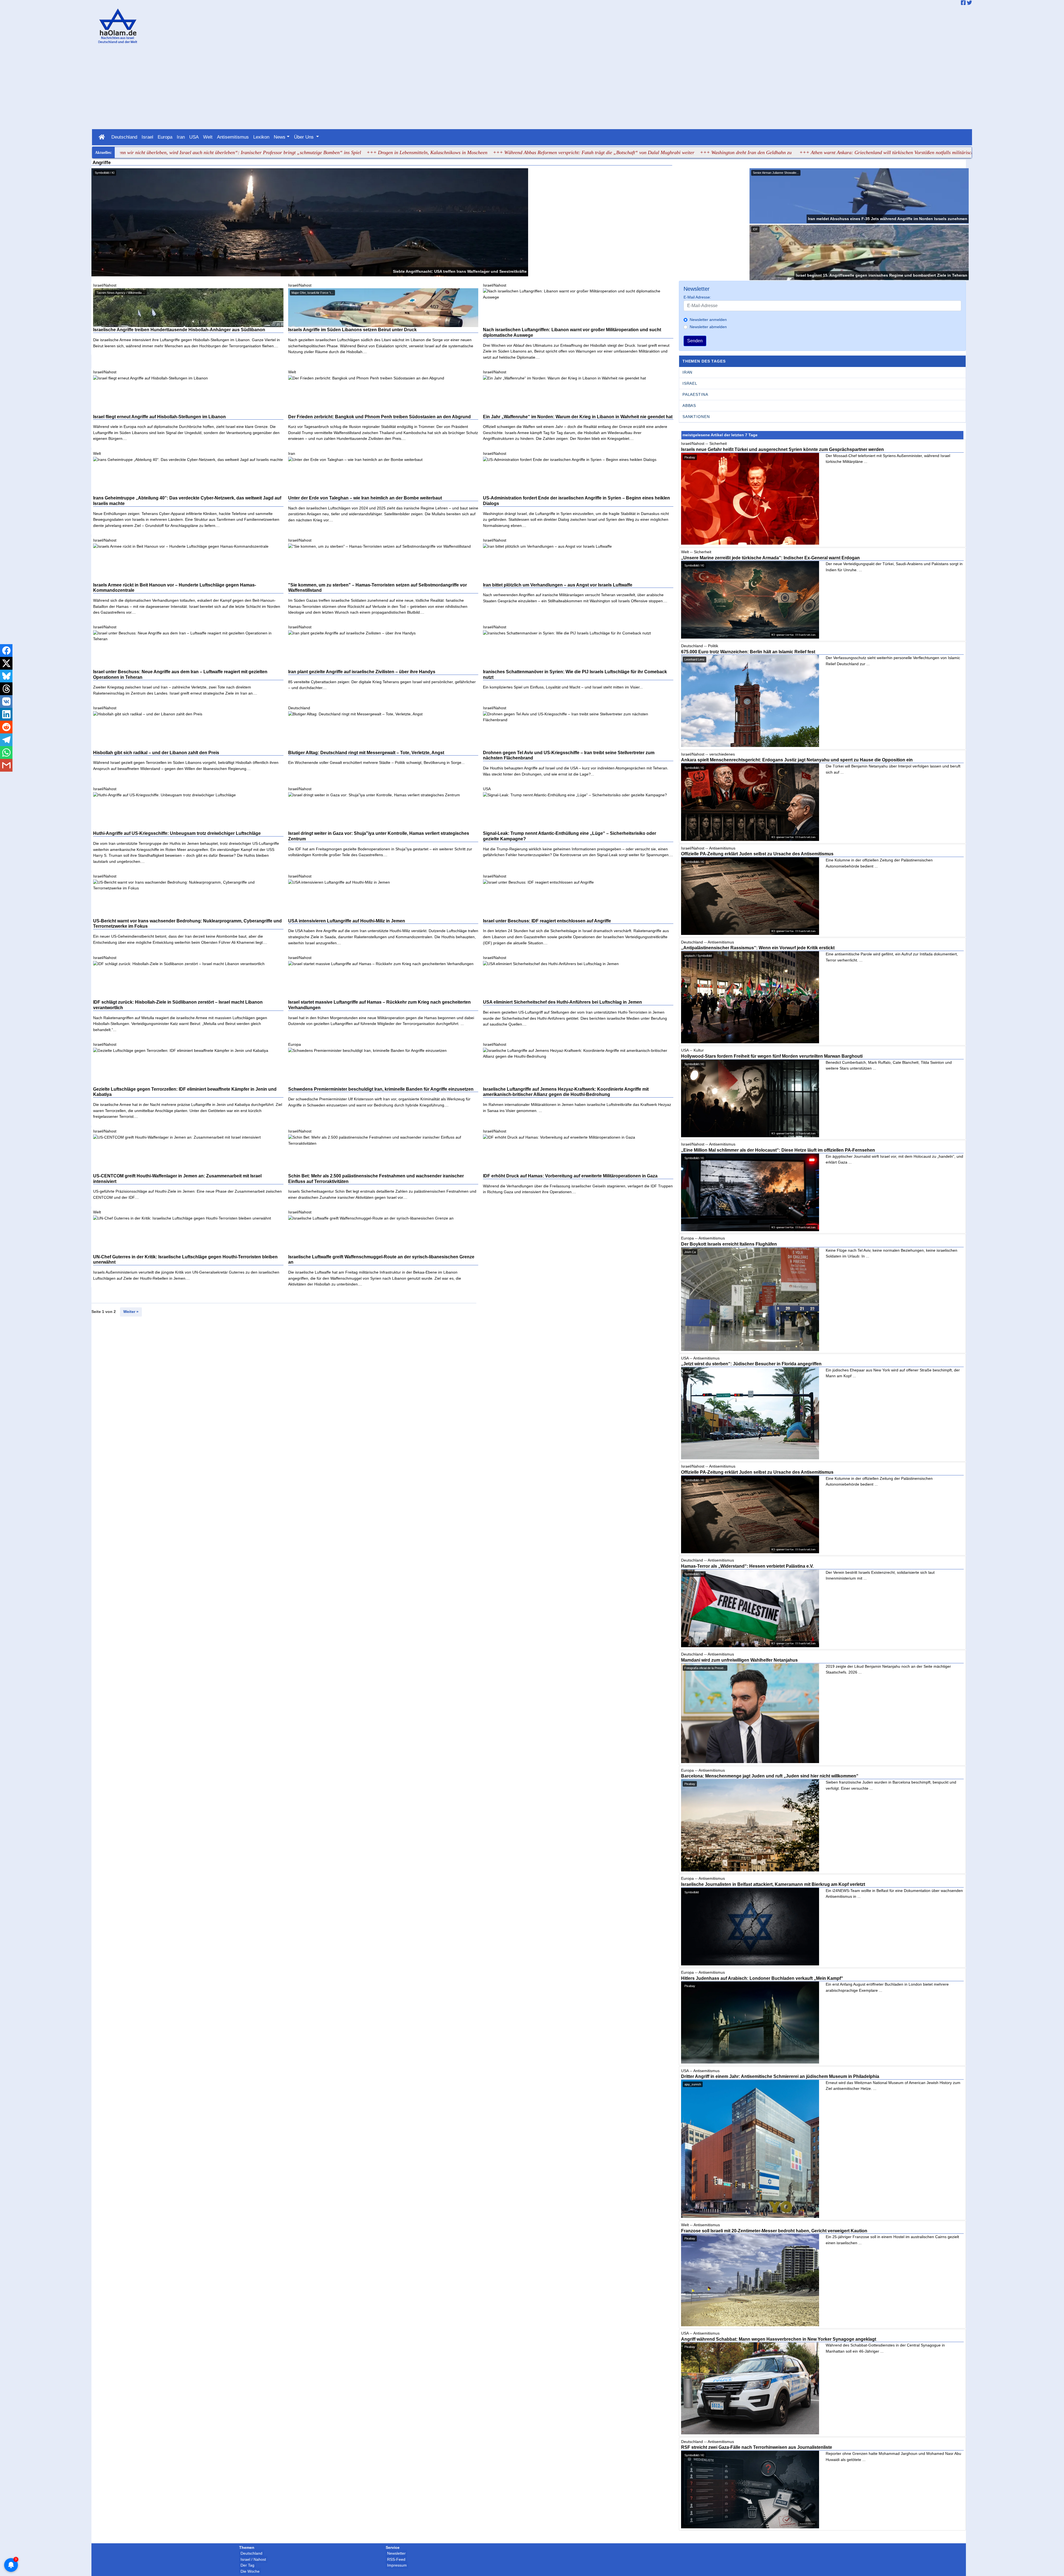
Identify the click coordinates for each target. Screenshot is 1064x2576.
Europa (165, 137)
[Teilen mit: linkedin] (6, 714)
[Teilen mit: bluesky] (6, 676)
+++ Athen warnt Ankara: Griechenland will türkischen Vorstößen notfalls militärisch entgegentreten (733, 152)
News (280, 137)
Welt (208, 137)
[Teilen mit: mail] (6, 765)
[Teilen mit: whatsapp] (6, 753)
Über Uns (305, 137)
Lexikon (261, 137)
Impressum (397, 2565)
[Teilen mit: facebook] (6, 651)
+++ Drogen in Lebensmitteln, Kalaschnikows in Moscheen (258, 152)
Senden (695, 341)
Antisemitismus (233, 137)
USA (194, 137)
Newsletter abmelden (708, 327)
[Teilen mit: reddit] (6, 727)
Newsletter (396, 2553)
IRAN (687, 372)
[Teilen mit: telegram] (6, 740)
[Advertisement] (532, 88)
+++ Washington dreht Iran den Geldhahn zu (577, 152)
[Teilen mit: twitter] (6, 663)
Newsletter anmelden (708, 320)
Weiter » (131, 1312)
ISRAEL (690, 383)
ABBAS (689, 405)
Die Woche (250, 2571)
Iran (181, 137)
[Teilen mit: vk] (6, 702)
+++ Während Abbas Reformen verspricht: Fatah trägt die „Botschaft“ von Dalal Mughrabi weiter (425, 152)
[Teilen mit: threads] (6, 689)
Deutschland (124, 137)
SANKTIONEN (696, 417)
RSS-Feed (396, 2559)
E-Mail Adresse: (697, 297)
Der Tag (247, 2565)
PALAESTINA (695, 394)
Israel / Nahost (253, 2559)
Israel (147, 137)
